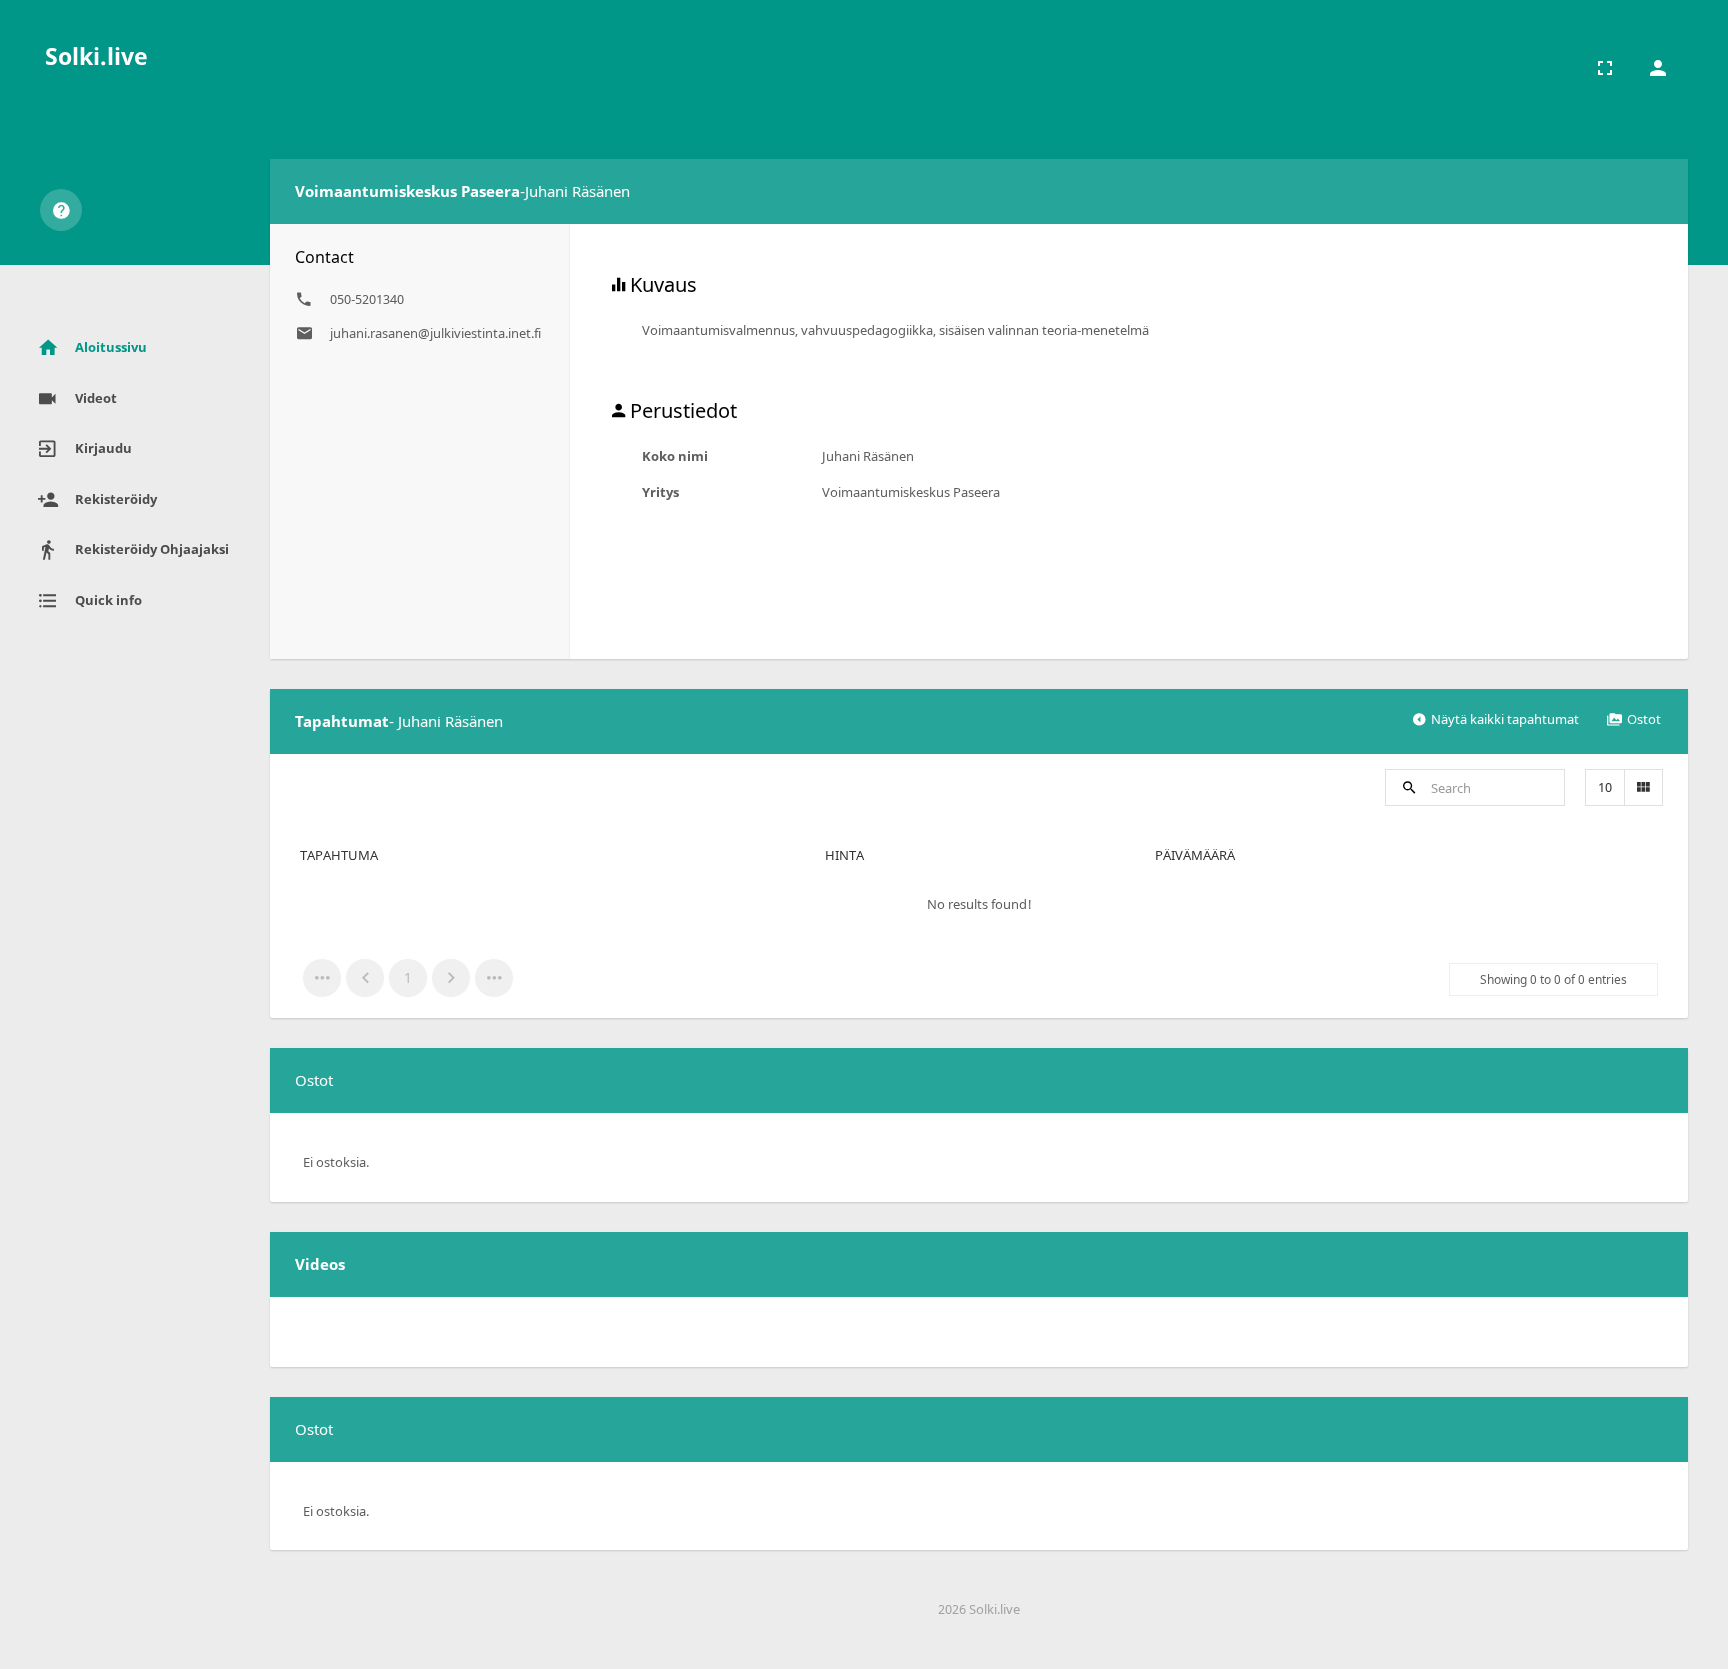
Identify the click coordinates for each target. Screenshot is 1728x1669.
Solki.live (96, 56)
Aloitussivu (111, 347)
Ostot (1644, 719)
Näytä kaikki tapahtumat (1505, 719)
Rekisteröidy (116, 499)
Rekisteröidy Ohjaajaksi (152, 549)
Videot (96, 398)
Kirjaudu (103, 448)
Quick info (108, 600)
